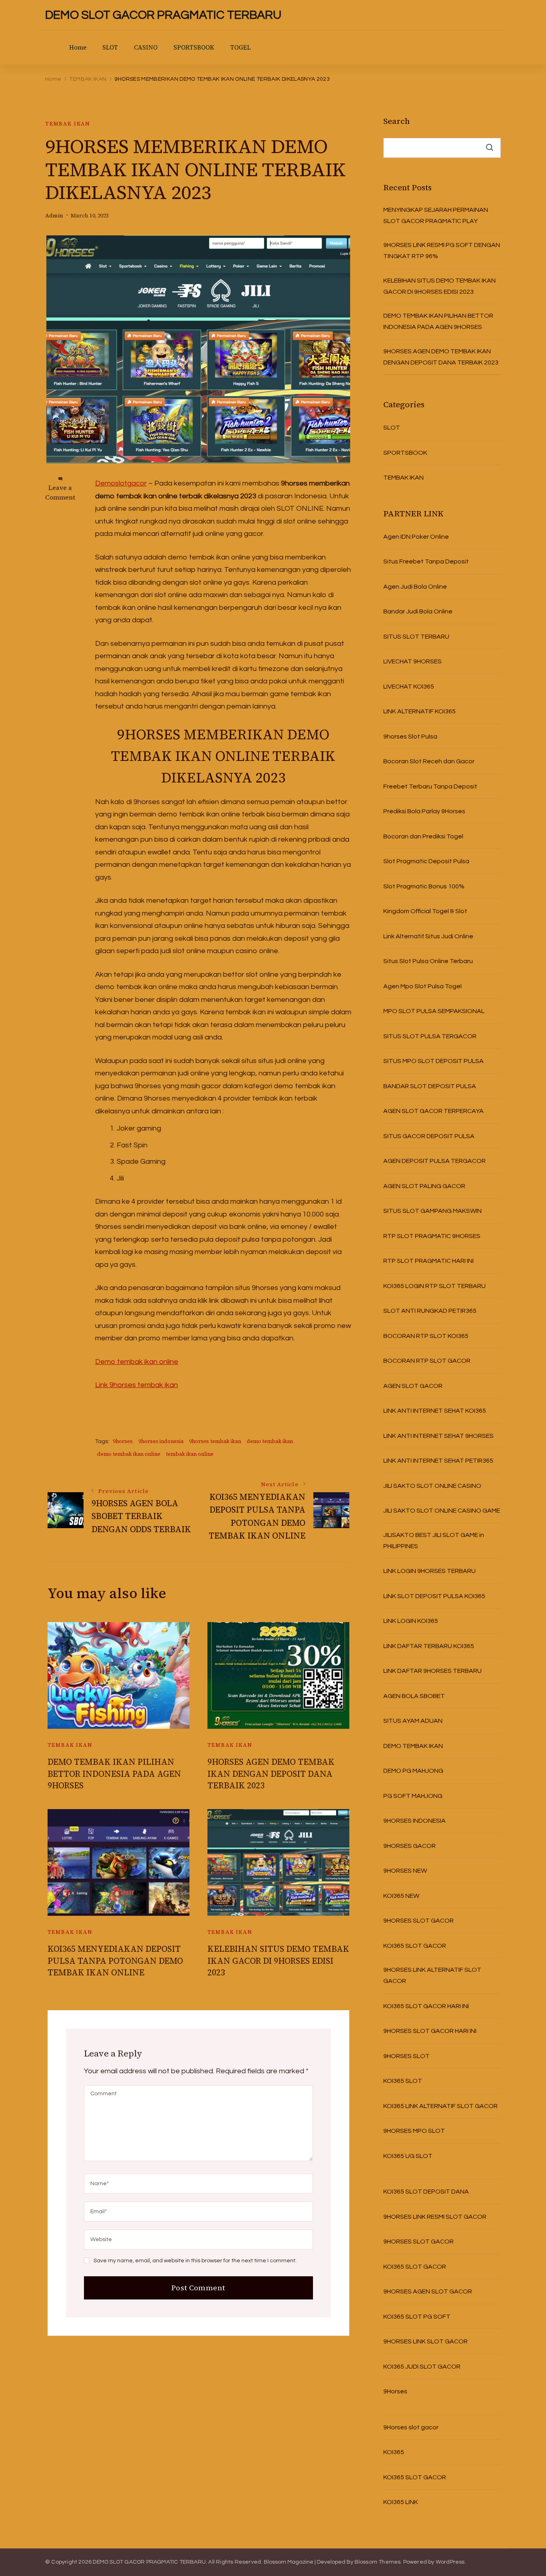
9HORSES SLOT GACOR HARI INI (430, 2031)
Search (397, 121)
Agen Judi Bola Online (415, 587)
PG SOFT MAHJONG (413, 1796)
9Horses (395, 2391)
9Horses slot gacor (411, 2427)
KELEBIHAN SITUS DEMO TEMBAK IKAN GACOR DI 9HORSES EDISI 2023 (278, 1961)
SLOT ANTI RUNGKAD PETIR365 (430, 1311)
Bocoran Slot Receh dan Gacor (429, 761)
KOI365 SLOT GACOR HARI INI (426, 2006)
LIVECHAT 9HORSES (412, 661)
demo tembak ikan (270, 1441)
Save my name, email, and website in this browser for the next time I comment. (195, 2261)
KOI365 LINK (401, 2502)
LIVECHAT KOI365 (409, 687)
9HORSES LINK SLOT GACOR (425, 2341)
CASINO (146, 47)
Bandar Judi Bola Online (418, 611)
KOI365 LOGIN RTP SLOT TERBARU (434, 1286)
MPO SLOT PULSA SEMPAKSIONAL (434, 1011)
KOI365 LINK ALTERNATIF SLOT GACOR (440, 2106)
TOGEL (240, 47)
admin (54, 216)
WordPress (450, 2562)
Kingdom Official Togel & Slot (425, 911)
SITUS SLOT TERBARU (416, 637)
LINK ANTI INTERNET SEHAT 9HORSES (438, 1436)
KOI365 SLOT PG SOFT (417, 2317)
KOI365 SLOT (403, 2081)
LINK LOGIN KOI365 (411, 1621)
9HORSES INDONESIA (414, 1821)
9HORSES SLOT (407, 2056)
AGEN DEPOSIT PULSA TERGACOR (434, 1161)
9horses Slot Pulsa (410, 737)
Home (78, 47)
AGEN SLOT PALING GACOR (424, 1186)
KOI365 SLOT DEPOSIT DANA (426, 2192)
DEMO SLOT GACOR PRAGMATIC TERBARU (163, 15)
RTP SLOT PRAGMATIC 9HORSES (432, 1236)
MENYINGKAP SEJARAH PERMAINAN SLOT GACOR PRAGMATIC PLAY (436, 215)
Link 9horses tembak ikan (136, 1385)
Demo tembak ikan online (137, 1362)
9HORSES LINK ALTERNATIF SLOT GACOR (432, 1975)
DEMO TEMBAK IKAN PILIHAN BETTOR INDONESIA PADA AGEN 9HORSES (114, 1774)
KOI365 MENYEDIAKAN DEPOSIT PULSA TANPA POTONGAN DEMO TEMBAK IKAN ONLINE (115, 1961)
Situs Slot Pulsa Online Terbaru (428, 961)
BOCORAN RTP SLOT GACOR (427, 1361)
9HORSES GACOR (409, 1846)
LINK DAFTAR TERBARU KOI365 (429, 1646)
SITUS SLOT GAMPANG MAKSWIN (432, 1211)
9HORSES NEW (405, 1871)
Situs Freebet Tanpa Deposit (426, 561)
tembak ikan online (190, 1454)
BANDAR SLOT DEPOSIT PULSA (430, 1086)
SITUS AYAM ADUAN (413, 1721)
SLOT (110, 47)
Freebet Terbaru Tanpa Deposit (430, 786)
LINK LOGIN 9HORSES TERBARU (429, 1571)
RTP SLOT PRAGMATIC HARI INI (428, 1261)
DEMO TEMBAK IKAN (413, 1746)
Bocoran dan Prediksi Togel (423, 836)
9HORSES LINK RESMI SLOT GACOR (435, 2217)
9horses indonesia (161, 1441)
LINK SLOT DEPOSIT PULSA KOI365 (434, 1596)
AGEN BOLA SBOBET (414, 1696)
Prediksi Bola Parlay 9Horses (424, 811)
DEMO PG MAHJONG (413, 1771)
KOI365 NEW (401, 1896)
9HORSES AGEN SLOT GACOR (428, 2291)
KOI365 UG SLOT (408, 2156)
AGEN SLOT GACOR (413, 1386)
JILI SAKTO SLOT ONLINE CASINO (432, 1486)
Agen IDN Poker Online (416, 537)
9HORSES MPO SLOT (414, 2131)
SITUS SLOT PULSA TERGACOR (430, 1036)
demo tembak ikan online (129, 1454)
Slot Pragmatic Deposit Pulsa (426, 861)
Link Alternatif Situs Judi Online (428, 936)
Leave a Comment (60, 492)
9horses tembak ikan (215, 1441)
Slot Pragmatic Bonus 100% (424, 886)
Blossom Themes (378, 2562)
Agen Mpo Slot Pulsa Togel (422, 986)
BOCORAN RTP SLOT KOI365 (426, 1336)
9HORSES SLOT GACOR (418, 1921)
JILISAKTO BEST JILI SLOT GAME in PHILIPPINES (434, 1541)
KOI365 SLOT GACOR (415, 1946)
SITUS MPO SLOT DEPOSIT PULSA (433, 1061)
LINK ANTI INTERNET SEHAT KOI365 (435, 1411)
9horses (123, 1441)
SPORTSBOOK (194, 47)
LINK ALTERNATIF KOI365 (419, 711)
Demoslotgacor (121, 483)
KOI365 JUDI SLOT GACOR (422, 2367)
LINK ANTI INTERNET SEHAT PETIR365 (438, 1461)
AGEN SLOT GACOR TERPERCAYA (433, 1111)
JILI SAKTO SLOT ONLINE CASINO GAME (442, 1511)
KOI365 (394, 2452)
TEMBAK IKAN (68, 124)
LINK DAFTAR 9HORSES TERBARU (432, 1671)
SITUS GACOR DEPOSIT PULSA (429, 1136)
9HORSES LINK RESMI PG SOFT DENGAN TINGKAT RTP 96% (442, 251)
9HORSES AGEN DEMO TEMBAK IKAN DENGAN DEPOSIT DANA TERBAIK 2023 (271, 1774)
